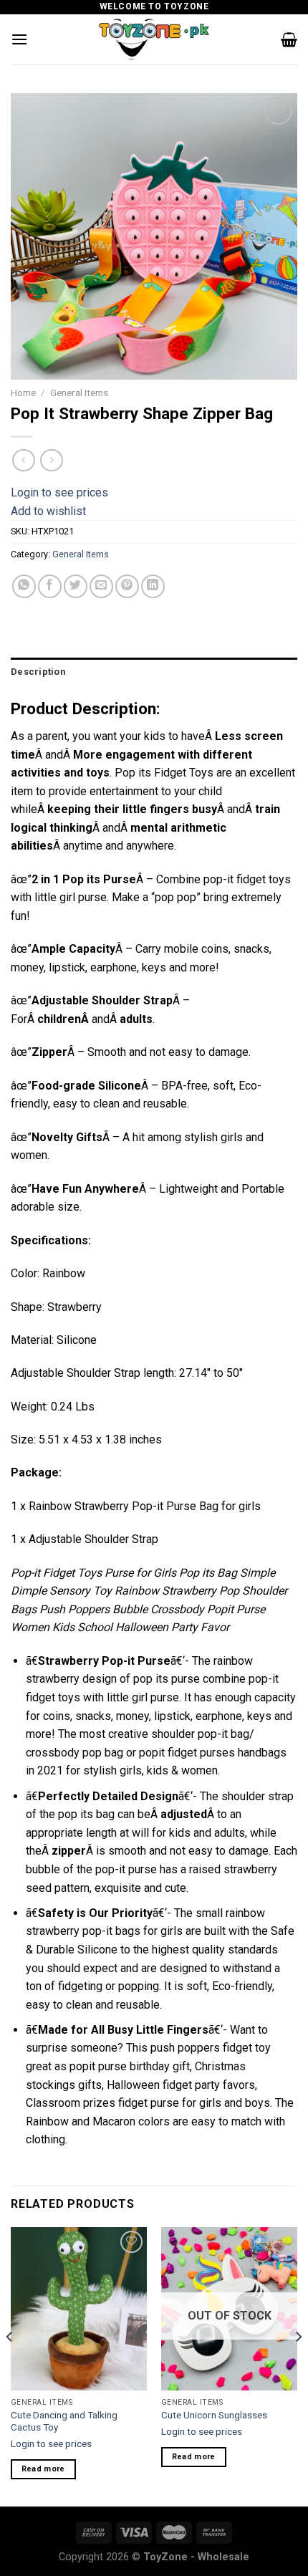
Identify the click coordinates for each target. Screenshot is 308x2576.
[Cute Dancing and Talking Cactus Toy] (79, 2309)
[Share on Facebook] (50, 586)
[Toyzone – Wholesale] (154, 39)
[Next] (298, 2365)
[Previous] (10, 2365)
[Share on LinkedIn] (153, 586)
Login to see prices (59, 492)
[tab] (154, 672)
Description (38, 672)
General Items (79, 393)
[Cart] (289, 39)
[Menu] (19, 39)
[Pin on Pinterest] (127, 586)
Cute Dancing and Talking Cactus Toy (64, 2421)
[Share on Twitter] (76, 586)
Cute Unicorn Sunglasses (214, 2415)
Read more (43, 2469)
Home (23, 393)
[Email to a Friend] (101, 586)
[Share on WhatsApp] (24, 586)
